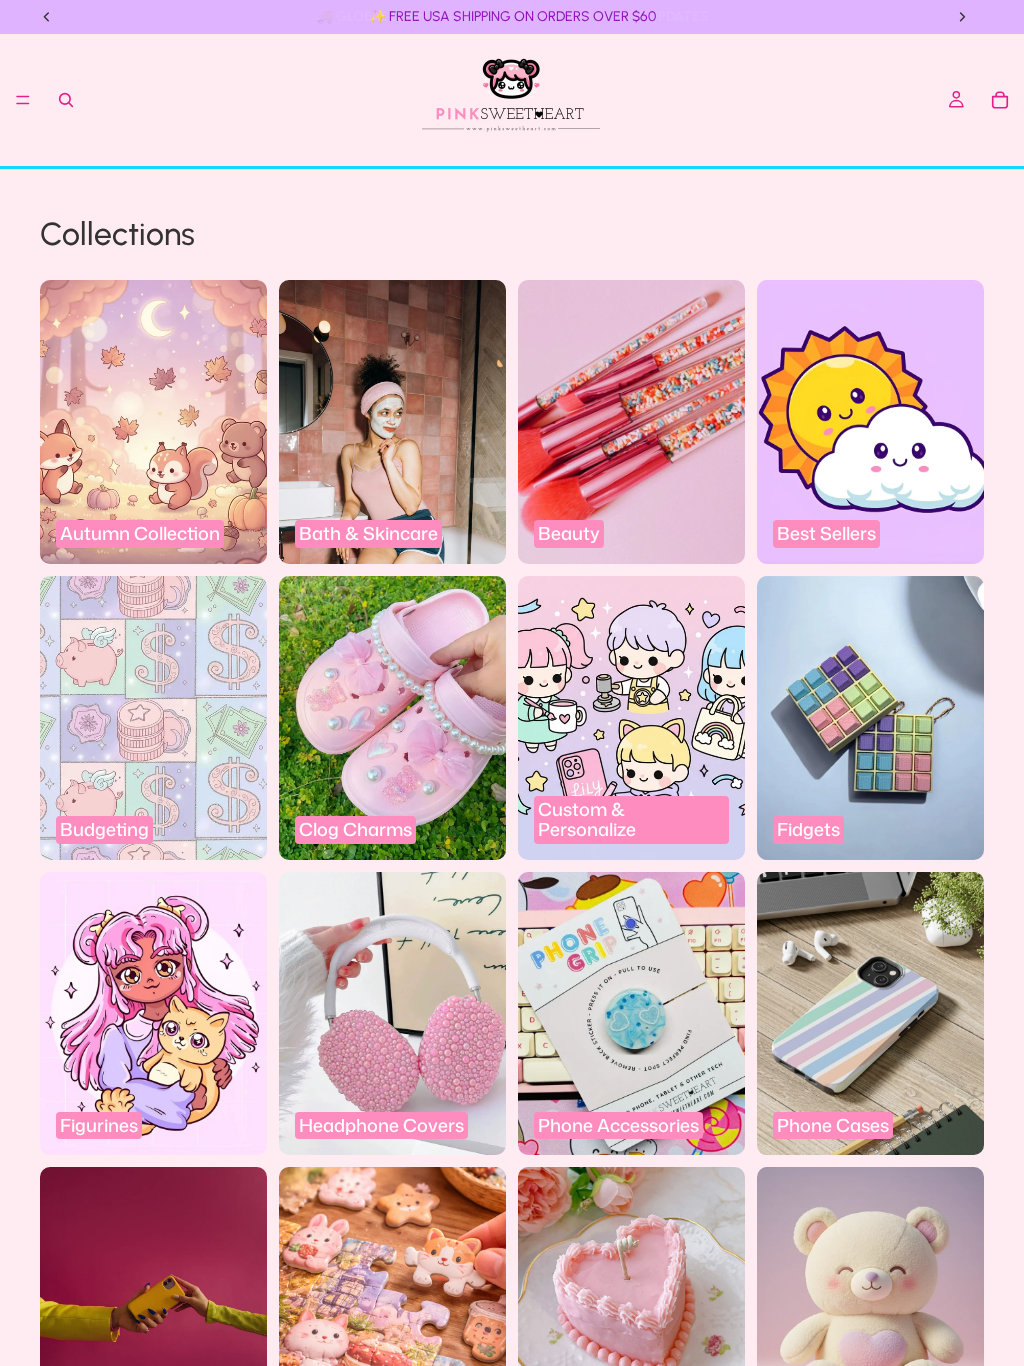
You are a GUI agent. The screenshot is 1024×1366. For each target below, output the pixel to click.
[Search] (66, 100)
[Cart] (1000, 100)
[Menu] (23, 100)
